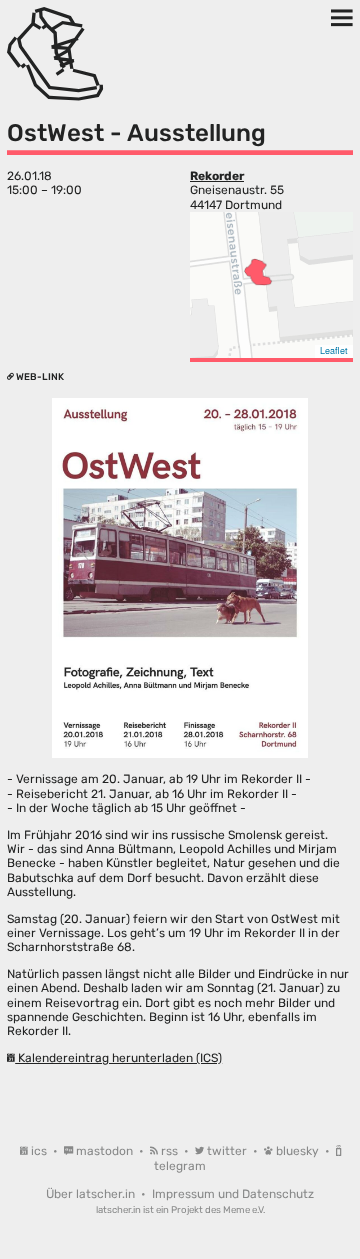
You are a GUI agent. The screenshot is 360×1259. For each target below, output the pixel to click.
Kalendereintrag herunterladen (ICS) (118, 1058)
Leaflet (334, 350)
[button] (258, 272)
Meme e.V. (244, 1209)
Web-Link (39, 376)
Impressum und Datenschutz (233, 1194)
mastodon (104, 1151)
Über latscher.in (92, 1194)
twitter (227, 1151)
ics (39, 1151)
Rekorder (217, 176)
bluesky (297, 1151)
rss (169, 1151)
